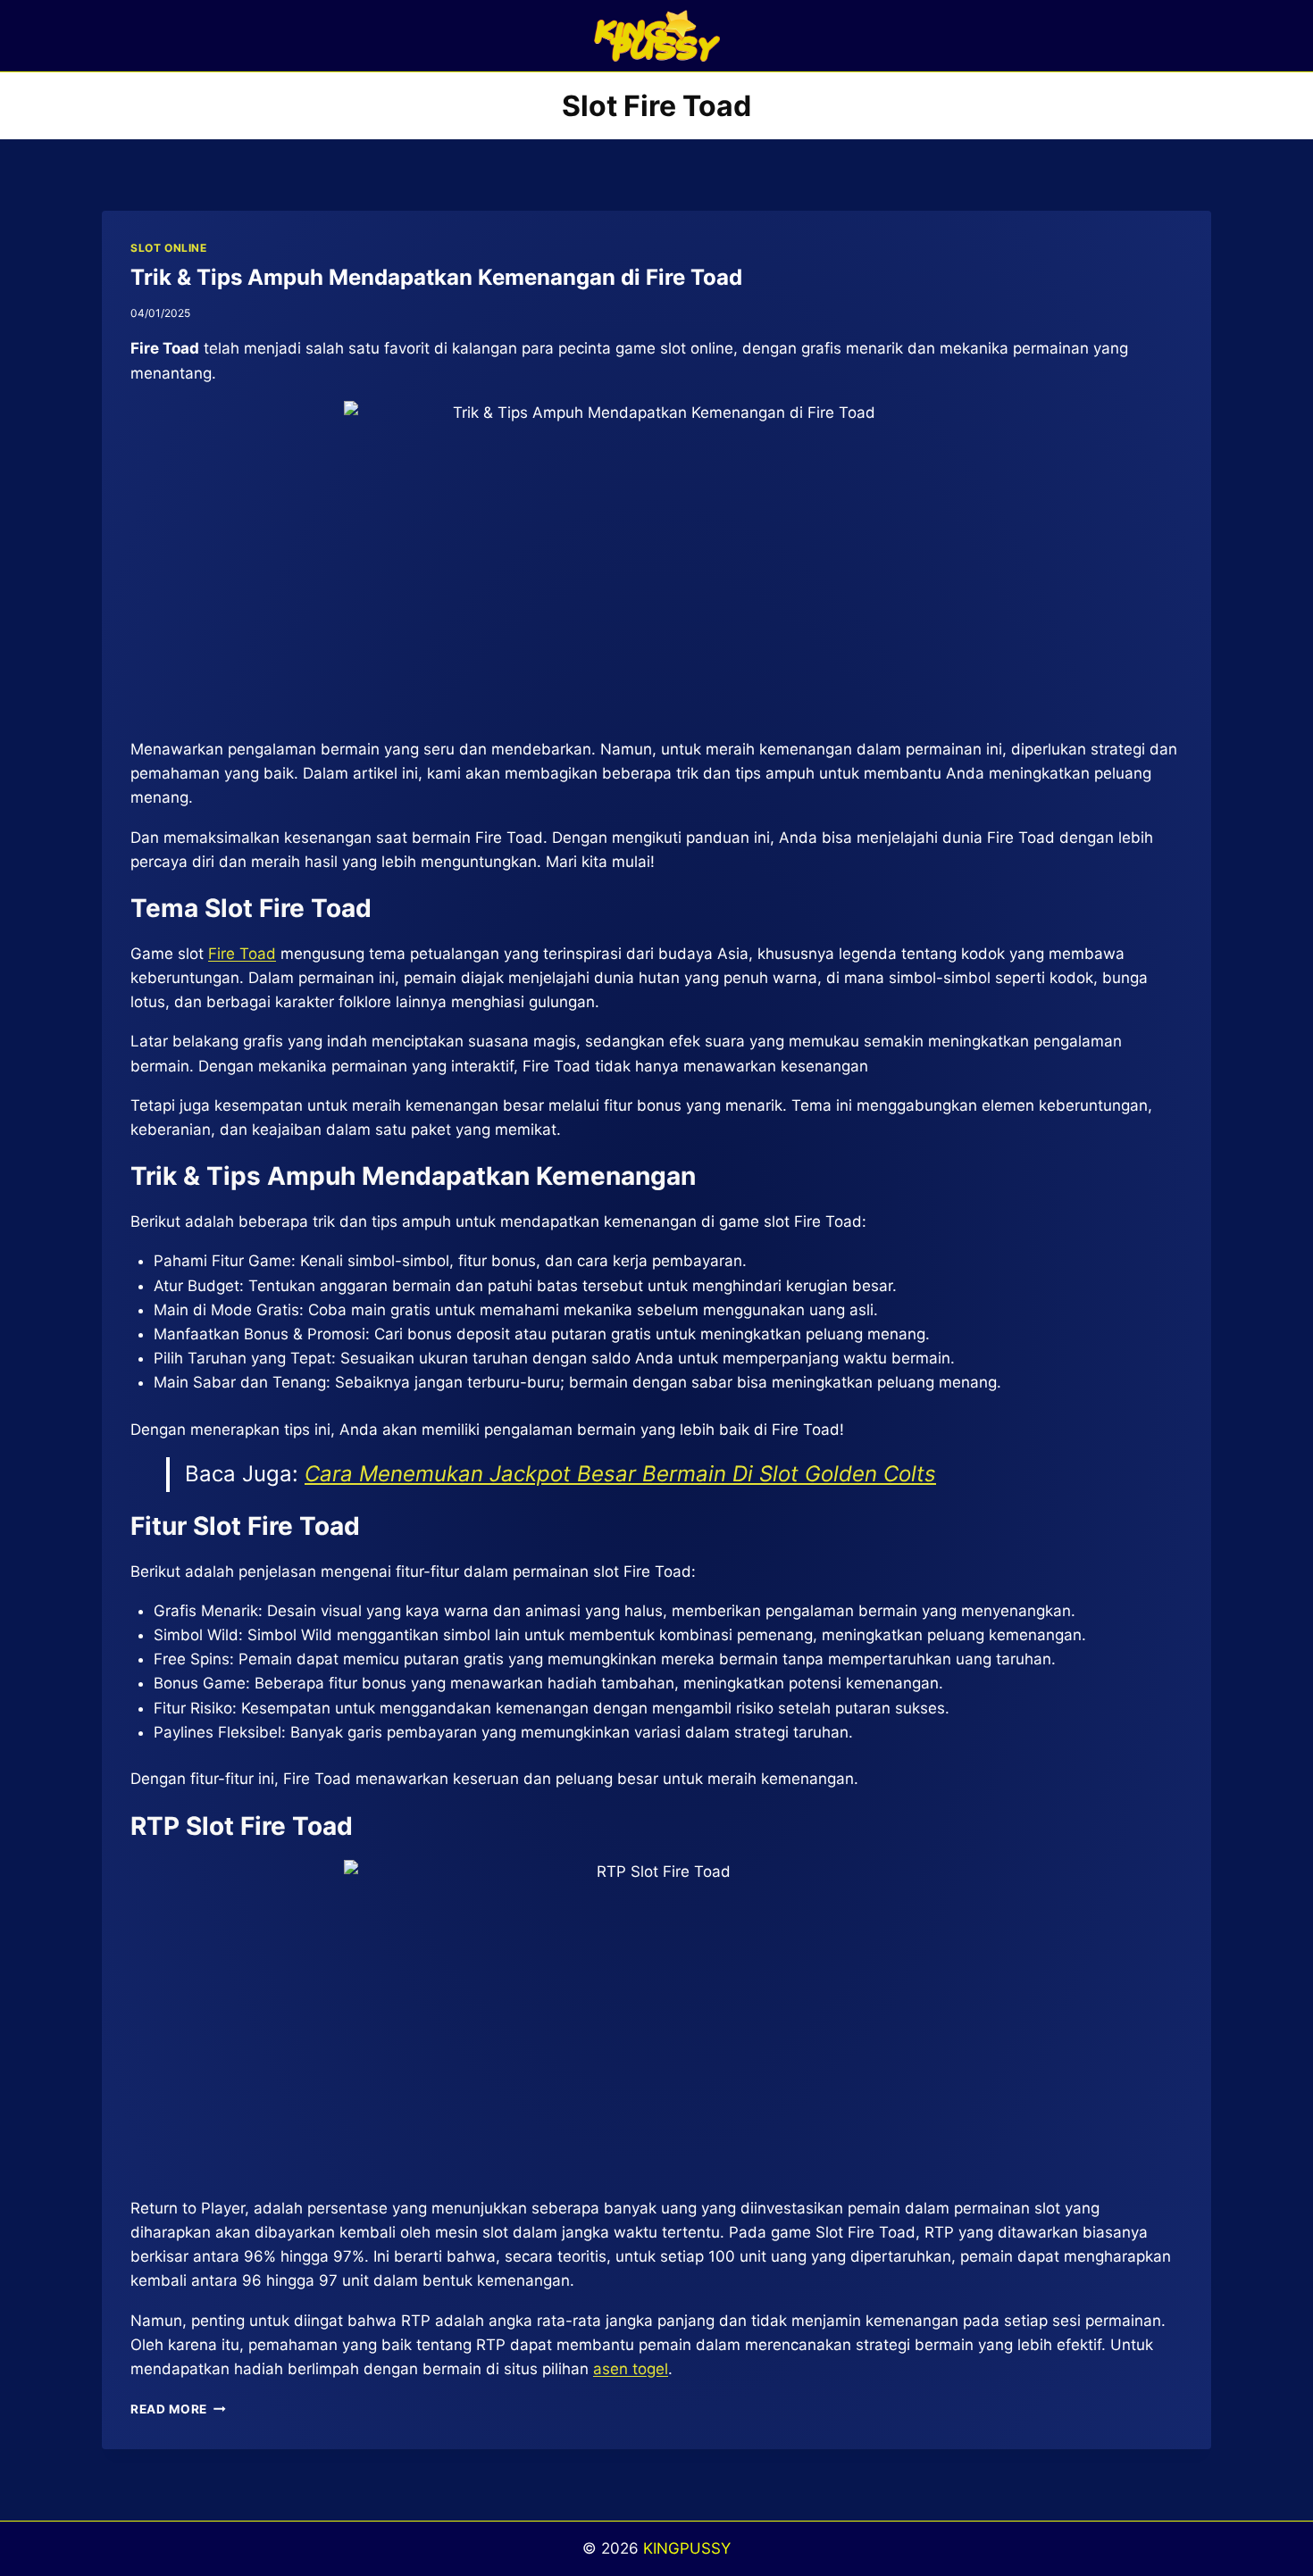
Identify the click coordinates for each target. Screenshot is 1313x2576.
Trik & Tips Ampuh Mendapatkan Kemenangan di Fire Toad (436, 277)
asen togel (631, 2369)
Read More (178, 2409)
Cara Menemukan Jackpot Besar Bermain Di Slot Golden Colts (620, 1474)
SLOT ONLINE (169, 248)
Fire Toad (242, 954)
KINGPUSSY (687, 2548)
